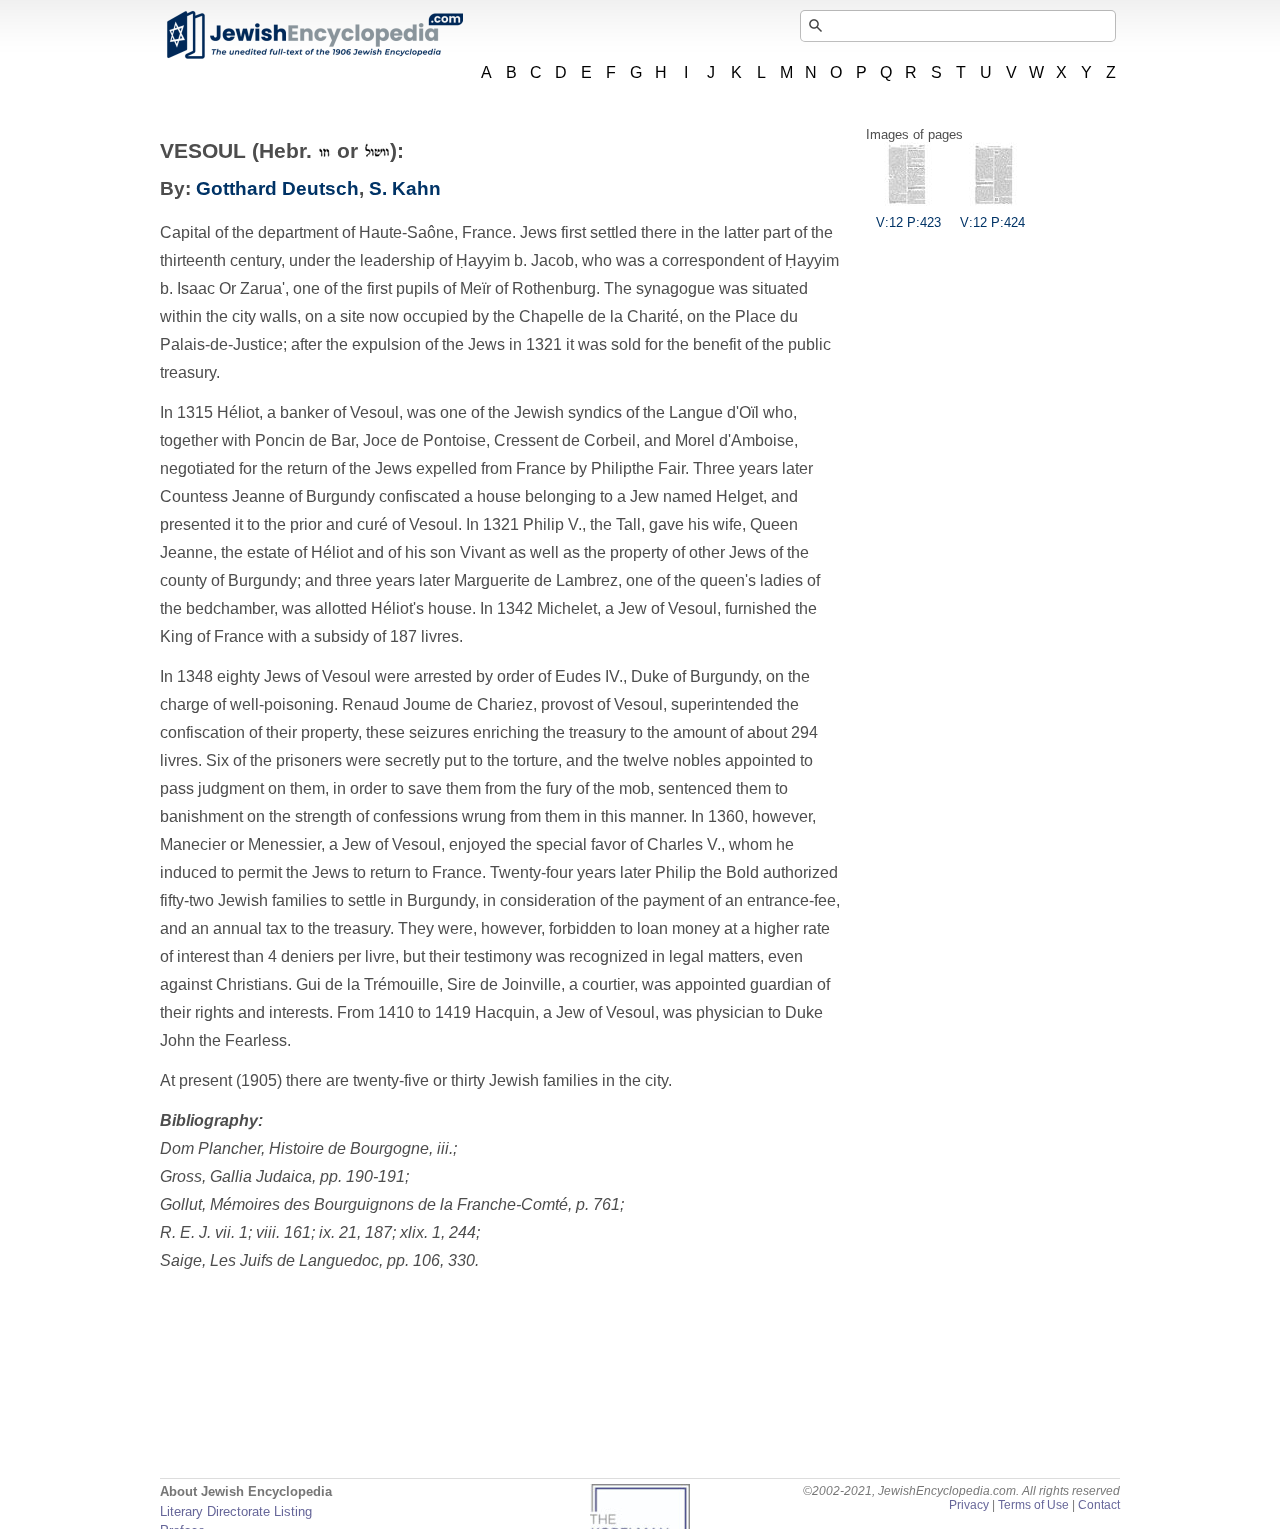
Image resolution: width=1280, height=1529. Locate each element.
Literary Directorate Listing (236, 1511)
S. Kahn (405, 188)
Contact (1099, 1505)
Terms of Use (1033, 1505)
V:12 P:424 (992, 222)
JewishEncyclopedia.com (314, 35)
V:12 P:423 (908, 222)
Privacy (969, 1505)
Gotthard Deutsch (277, 188)
